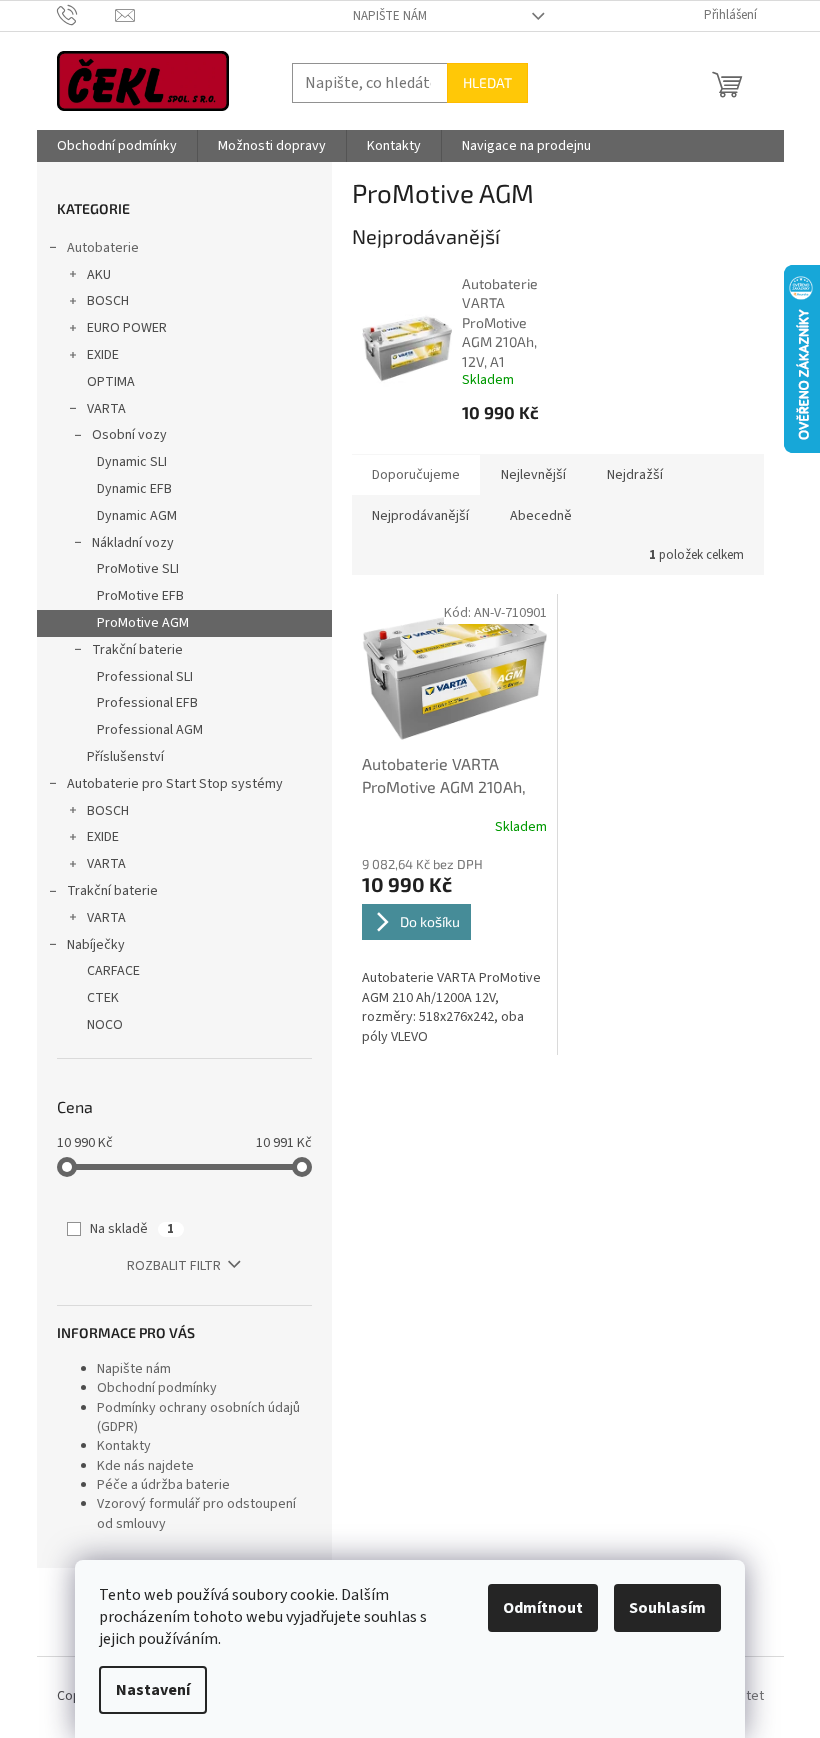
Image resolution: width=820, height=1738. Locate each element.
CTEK (103, 998)
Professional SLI (145, 677)
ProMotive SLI (138, 569)
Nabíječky (96, 945)
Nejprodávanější (420, 516)
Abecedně (541, 516)
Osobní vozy (129, 435)
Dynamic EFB (134, 489)
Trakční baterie (137, 650)
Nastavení (153, 1690)
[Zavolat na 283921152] (86, 15)
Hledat (487, 82)
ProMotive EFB (140, 596)
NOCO (105, 1025)
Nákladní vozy (133, 543)
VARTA (106, 409)
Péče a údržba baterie (163, 1485)
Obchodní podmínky (157, 1388)
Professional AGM (150, 730)
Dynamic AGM (137, 516)
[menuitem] (117, 146)
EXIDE (103, 355)
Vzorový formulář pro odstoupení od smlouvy (196, 1513)
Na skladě (132, 1229)
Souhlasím (667, 1608)
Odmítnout (543, 1608)
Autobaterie (103, 248)
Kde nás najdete (145, 1466)
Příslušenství (125, 757)
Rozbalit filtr (174, 1266)
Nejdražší (635, 475)
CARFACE (113, 971)
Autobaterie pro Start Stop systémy (175, 784)
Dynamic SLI (132, 462)
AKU (99, 275)
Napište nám (390, 16)
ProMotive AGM (143, 623)
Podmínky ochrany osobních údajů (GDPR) (198, 1417)
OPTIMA (111, 382)
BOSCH (108, 301)
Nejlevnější (533, 475)
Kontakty (124, 1446)
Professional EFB (147, 703)
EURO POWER (127, 328)
